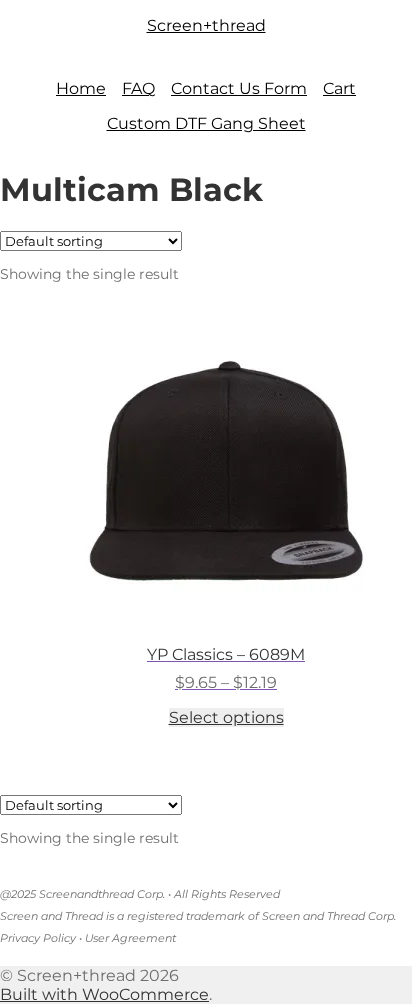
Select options (226, 717)
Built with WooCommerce (104, 994)
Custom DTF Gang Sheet (206, 123)
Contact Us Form (239, 88)
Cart (339, 88)
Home (81, 88)
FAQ (138, 88)
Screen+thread (206, 25)
